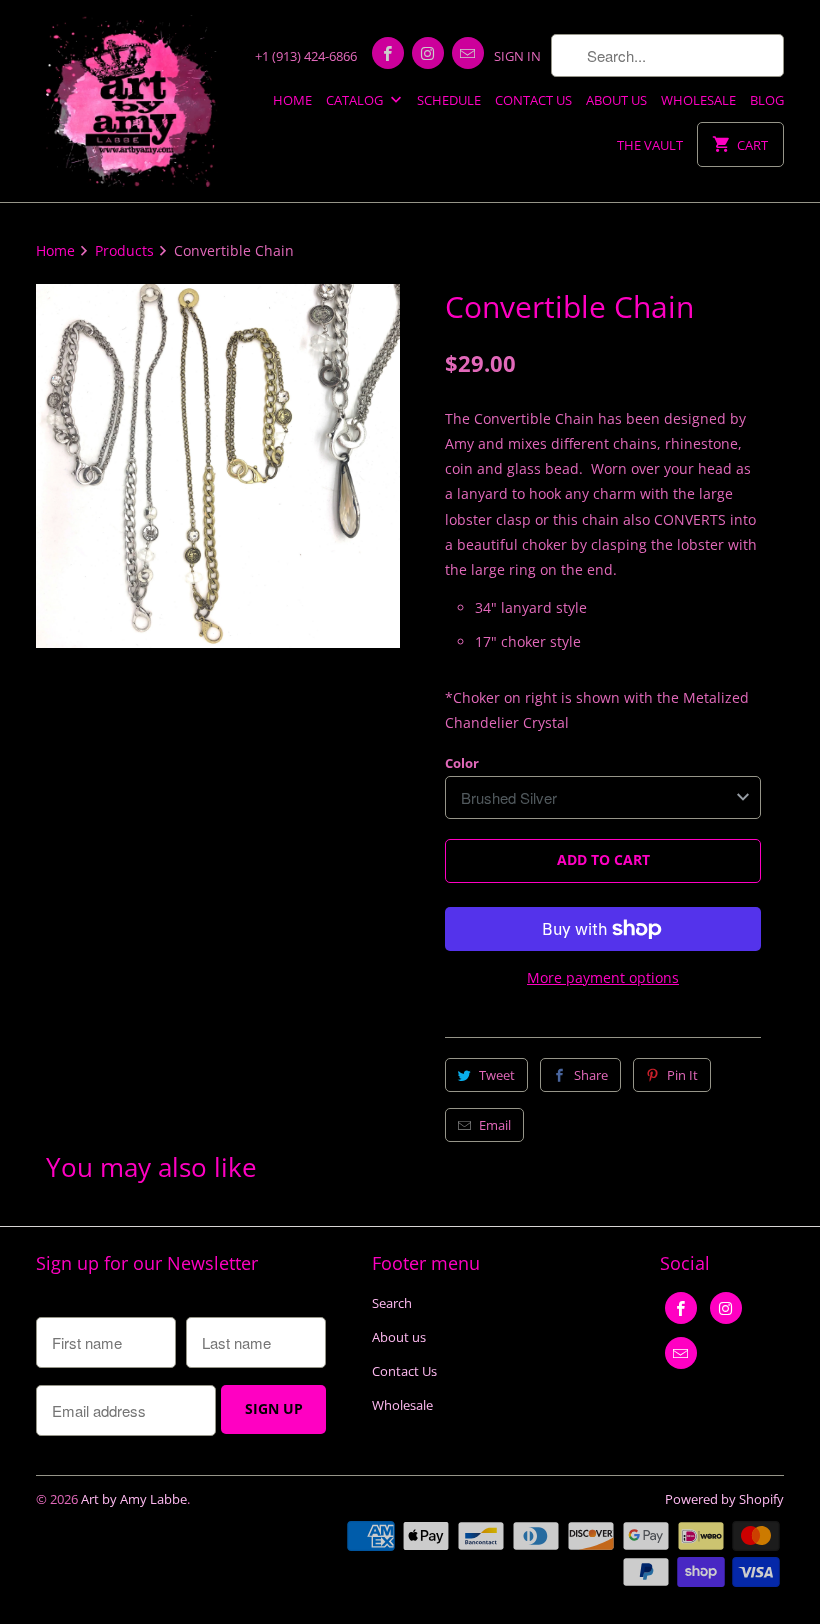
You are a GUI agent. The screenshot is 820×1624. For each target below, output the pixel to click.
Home (292, 100)
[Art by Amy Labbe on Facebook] (388, 53)
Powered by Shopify (724, 1499)
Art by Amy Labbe (134, 1499)
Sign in (517, 56)
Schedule (449, 100)
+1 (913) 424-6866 (306, 56)
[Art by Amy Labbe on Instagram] (428, 53)
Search (392, 1303)
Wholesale (698, 100)
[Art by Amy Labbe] (132, 101)
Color (462, 763)
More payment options (603, 977)
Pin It (682, 1075)
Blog (767, 100)
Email (495, 1125)
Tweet (497, 1075)
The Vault (650, 145)
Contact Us (533, 100)
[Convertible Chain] (218, 466)
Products (124, 250)
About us (616, 100)
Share (591, 1075)
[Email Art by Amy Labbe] (468, 53)
